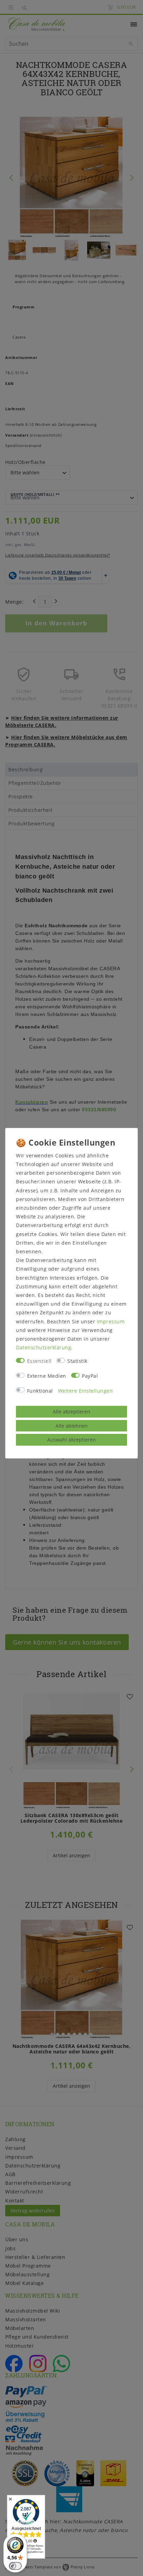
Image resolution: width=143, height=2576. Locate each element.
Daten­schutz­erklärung (44, 1347)
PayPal (90, 1376)
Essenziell (39, 1361)
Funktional (40, 1391)
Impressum (111, 1321)
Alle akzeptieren (71, 1412)
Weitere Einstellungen (86, 1391)
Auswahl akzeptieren (71, 1440)
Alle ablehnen (72, 1426)
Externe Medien (47, 1376)
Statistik (77, 1361)
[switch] (15, 2566)
